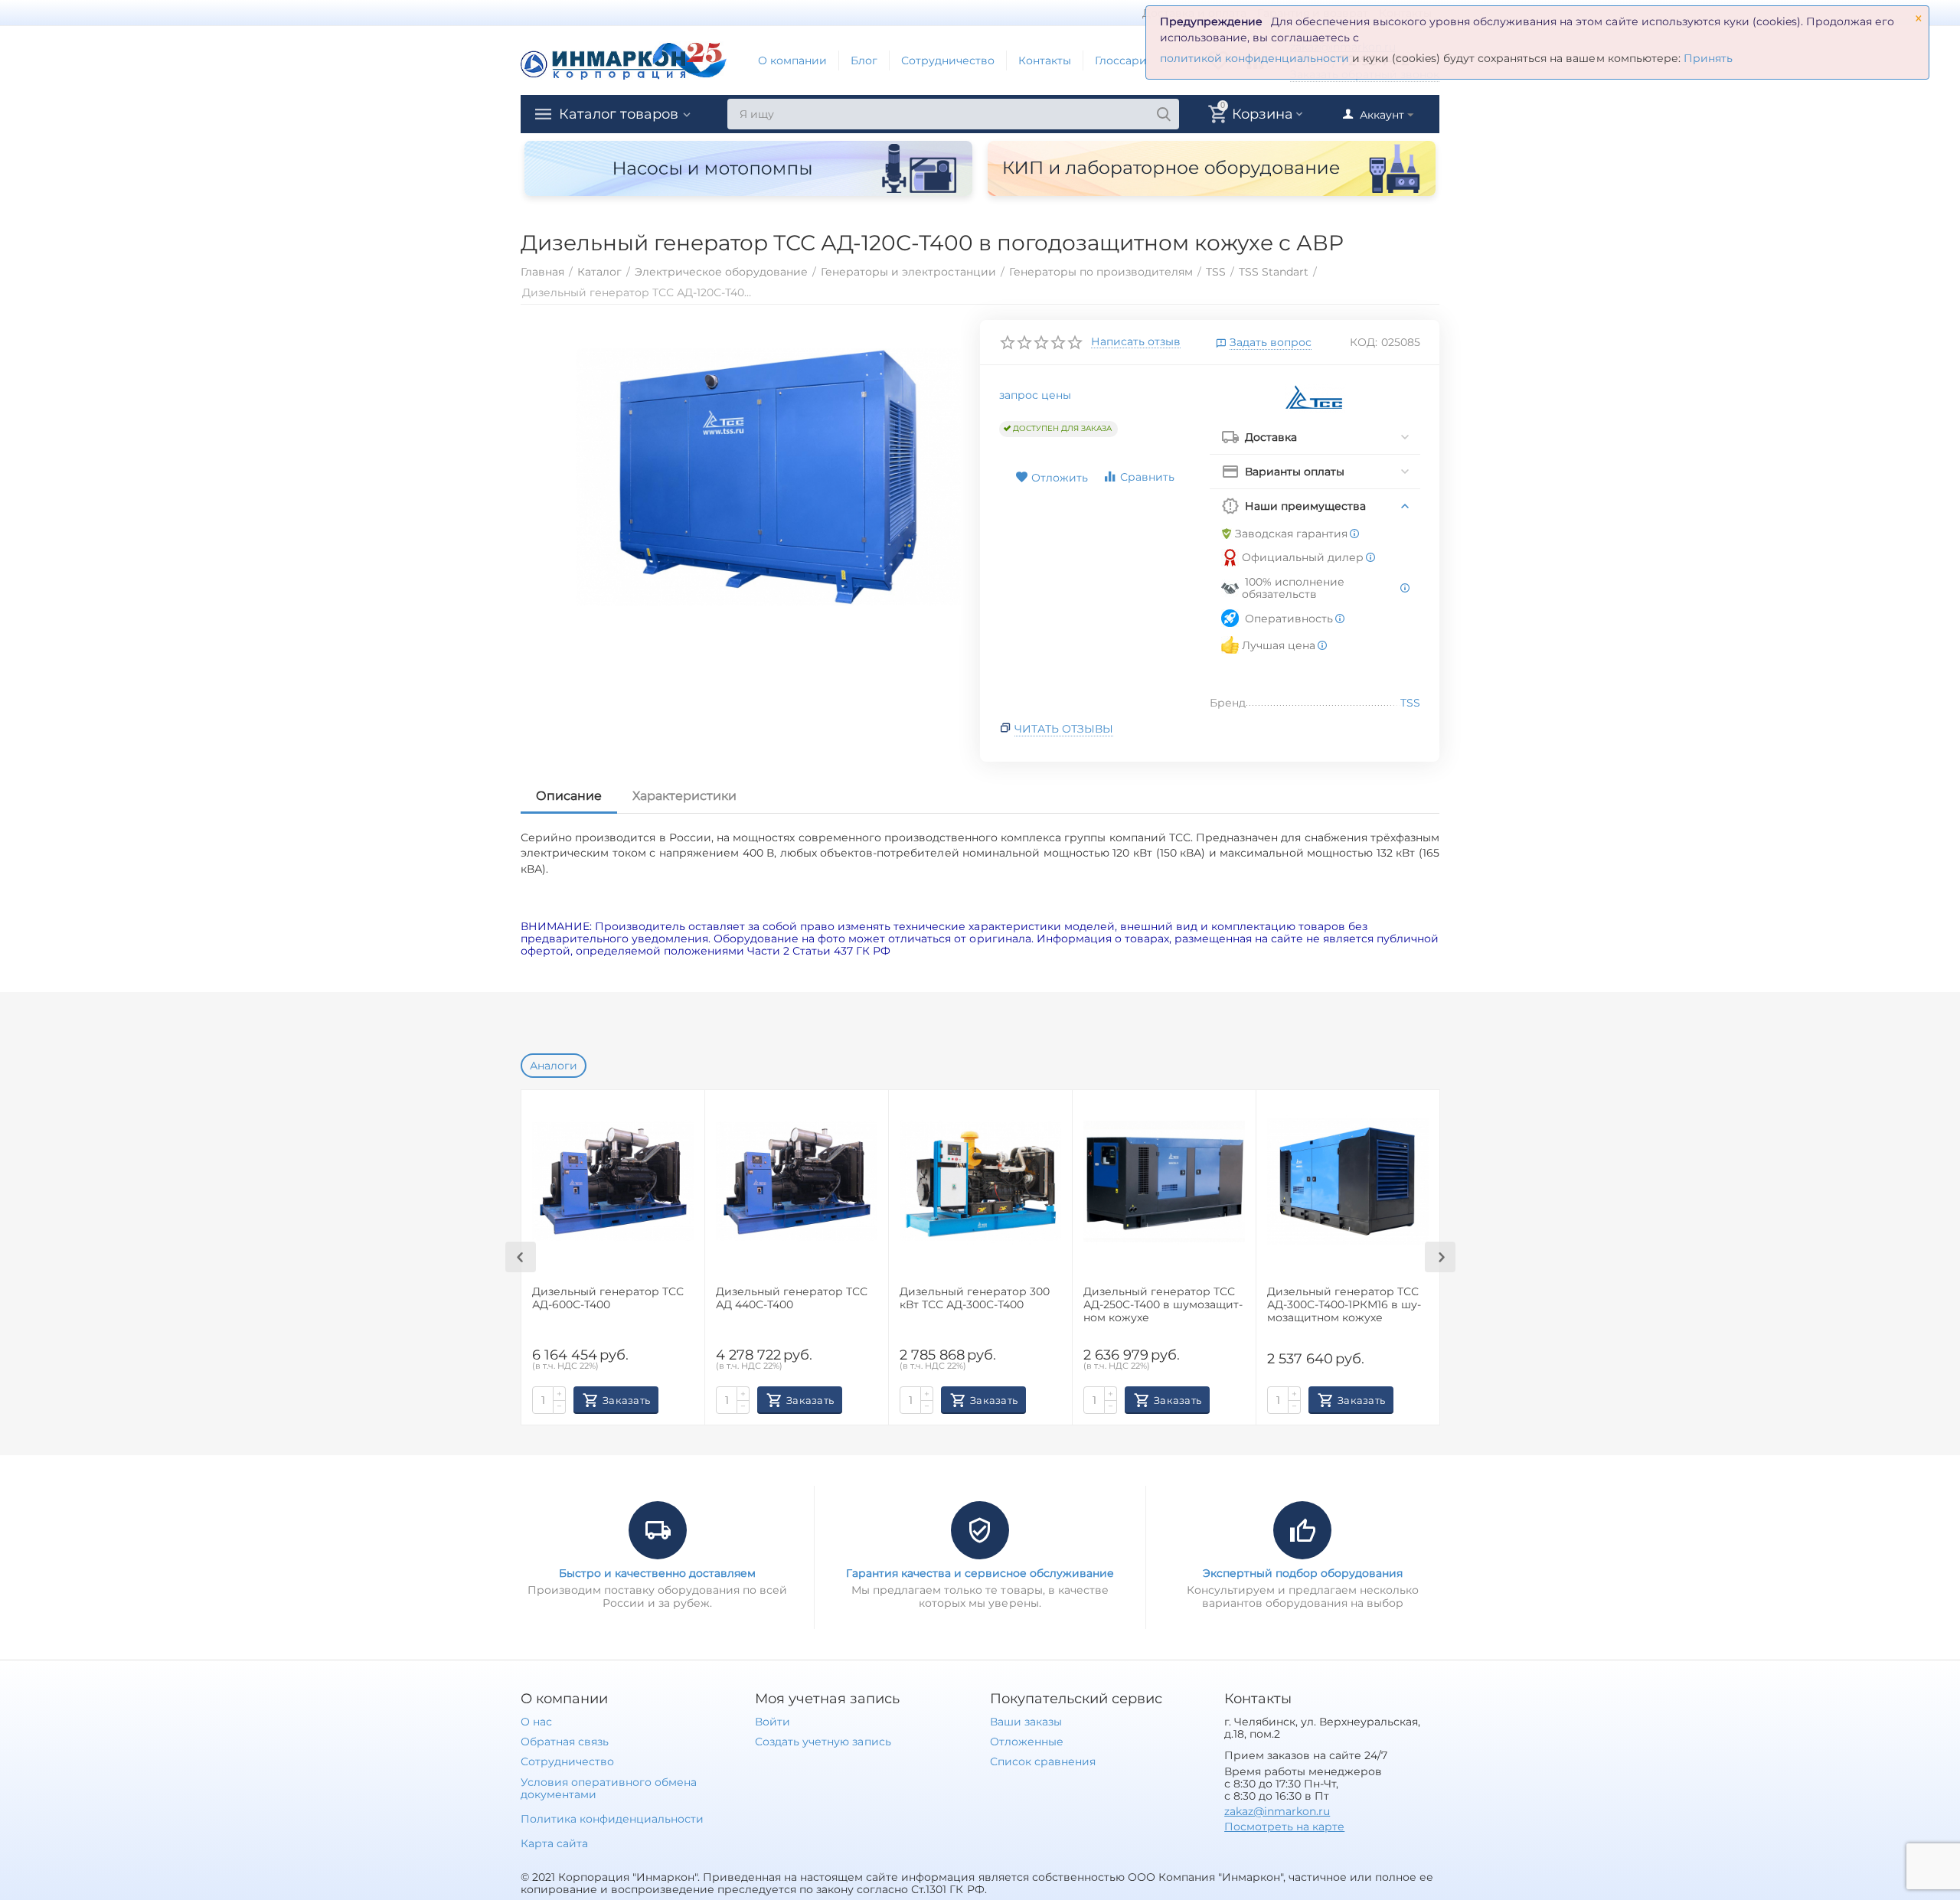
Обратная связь (565, 1742)
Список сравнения (1043, 1761)
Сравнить (1147, 477)
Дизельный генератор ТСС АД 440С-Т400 (792, 1298)
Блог (864, 60)
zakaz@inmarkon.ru (1277, 1811)
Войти (773, 1722)
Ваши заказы (1026, 1722)
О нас (536, 1722)
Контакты (1045, 60)
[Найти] (1164, 114)
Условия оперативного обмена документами (609, 1788)
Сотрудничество (948, 60)
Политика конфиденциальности (612, 1819)
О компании (792, 60)
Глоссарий (1125, 60)
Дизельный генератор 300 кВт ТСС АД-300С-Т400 (975, 1298)
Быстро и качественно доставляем (657, 1573)
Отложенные (1027, 1742)
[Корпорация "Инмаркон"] (624, 60)
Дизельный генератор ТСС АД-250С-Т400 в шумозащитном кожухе (1163, 1305)
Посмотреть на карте (1284, 1827)
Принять (1708, 58)
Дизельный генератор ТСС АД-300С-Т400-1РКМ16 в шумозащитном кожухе (1344, 1305)
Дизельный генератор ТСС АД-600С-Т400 (608, 1298)
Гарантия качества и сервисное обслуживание (980, 1573)
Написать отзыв (1136, 342)
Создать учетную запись (823, 1742)
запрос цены (1035, 395)
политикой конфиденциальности (1254, 58)
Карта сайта (554, 1843)
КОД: (1364, 342)
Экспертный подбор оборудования (1303, 1573)
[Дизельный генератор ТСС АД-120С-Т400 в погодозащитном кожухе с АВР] (768, 478)
